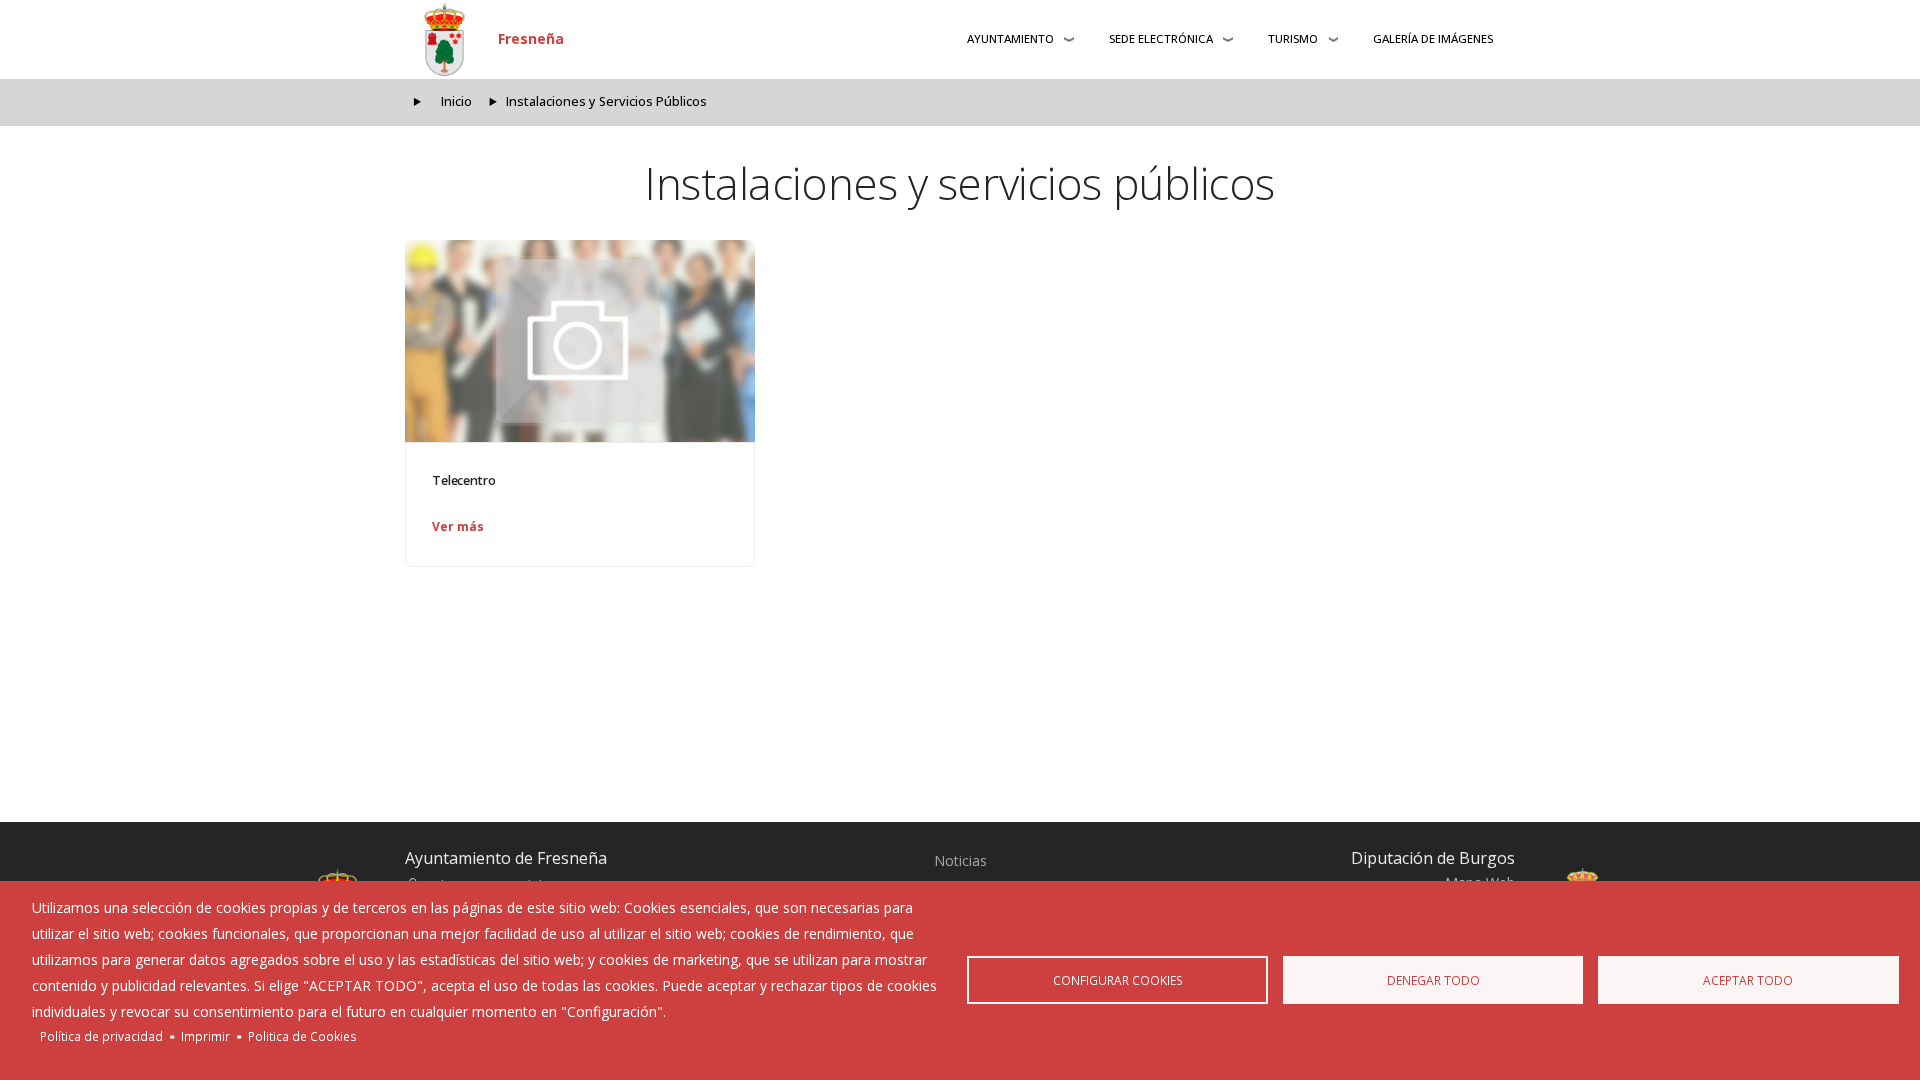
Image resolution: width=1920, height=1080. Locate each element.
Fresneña (531, 38)
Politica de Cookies (302, 1036)
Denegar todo (1433, 980)
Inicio (456, 101)
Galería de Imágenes (1433, 38)
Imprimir (205, 1036)
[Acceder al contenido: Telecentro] (580, 341)
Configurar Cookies (1118, 980)
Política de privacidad (101, 1036)
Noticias (960, 860)
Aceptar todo (1748, 980)
